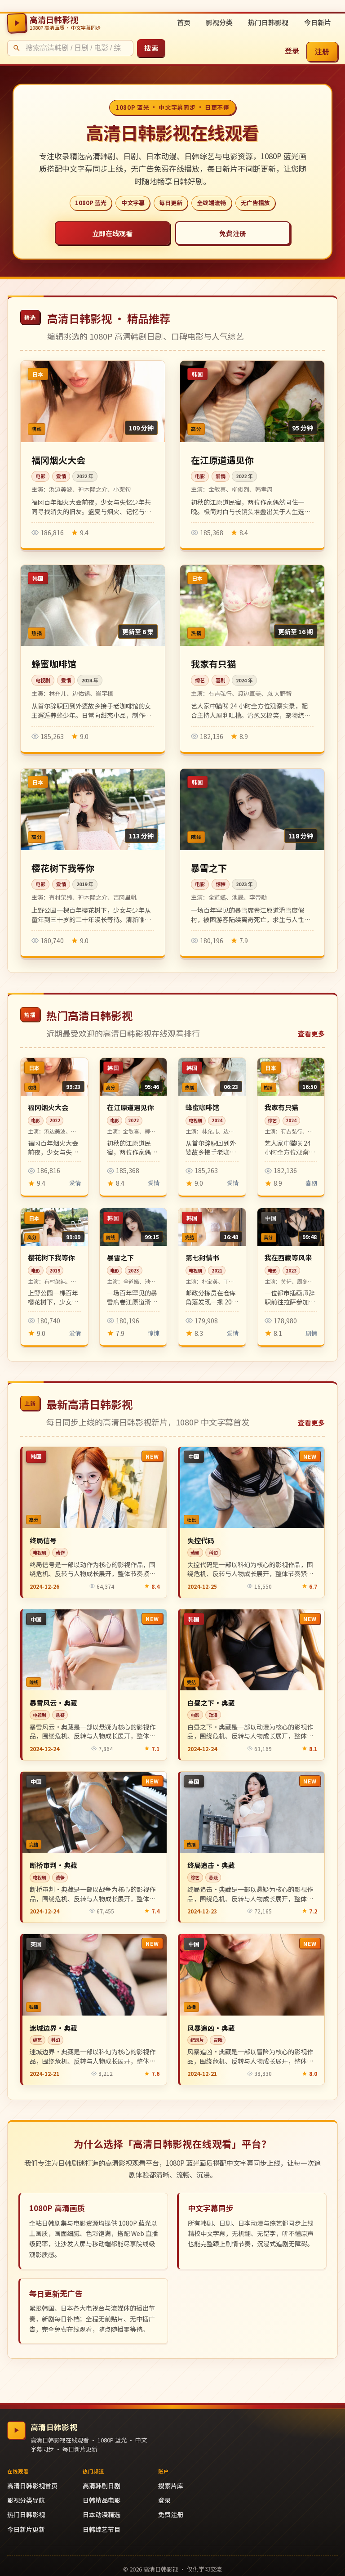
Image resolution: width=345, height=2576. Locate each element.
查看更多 (311, 1033)
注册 (322, 51)
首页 (184, 22)
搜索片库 (171, 2486)
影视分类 (219, 22)
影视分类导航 (26, 2500)
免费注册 (233, 233)
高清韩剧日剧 (102, 2486)
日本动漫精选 (102, 2514)
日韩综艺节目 (102, 2529)
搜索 (151, 48)
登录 (292, 50)
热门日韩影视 (268, 22)
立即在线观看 (112, 233)
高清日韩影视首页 (32, 2486)
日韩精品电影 (102, 2500)
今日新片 (318, 22)
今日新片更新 (26, 2529)
